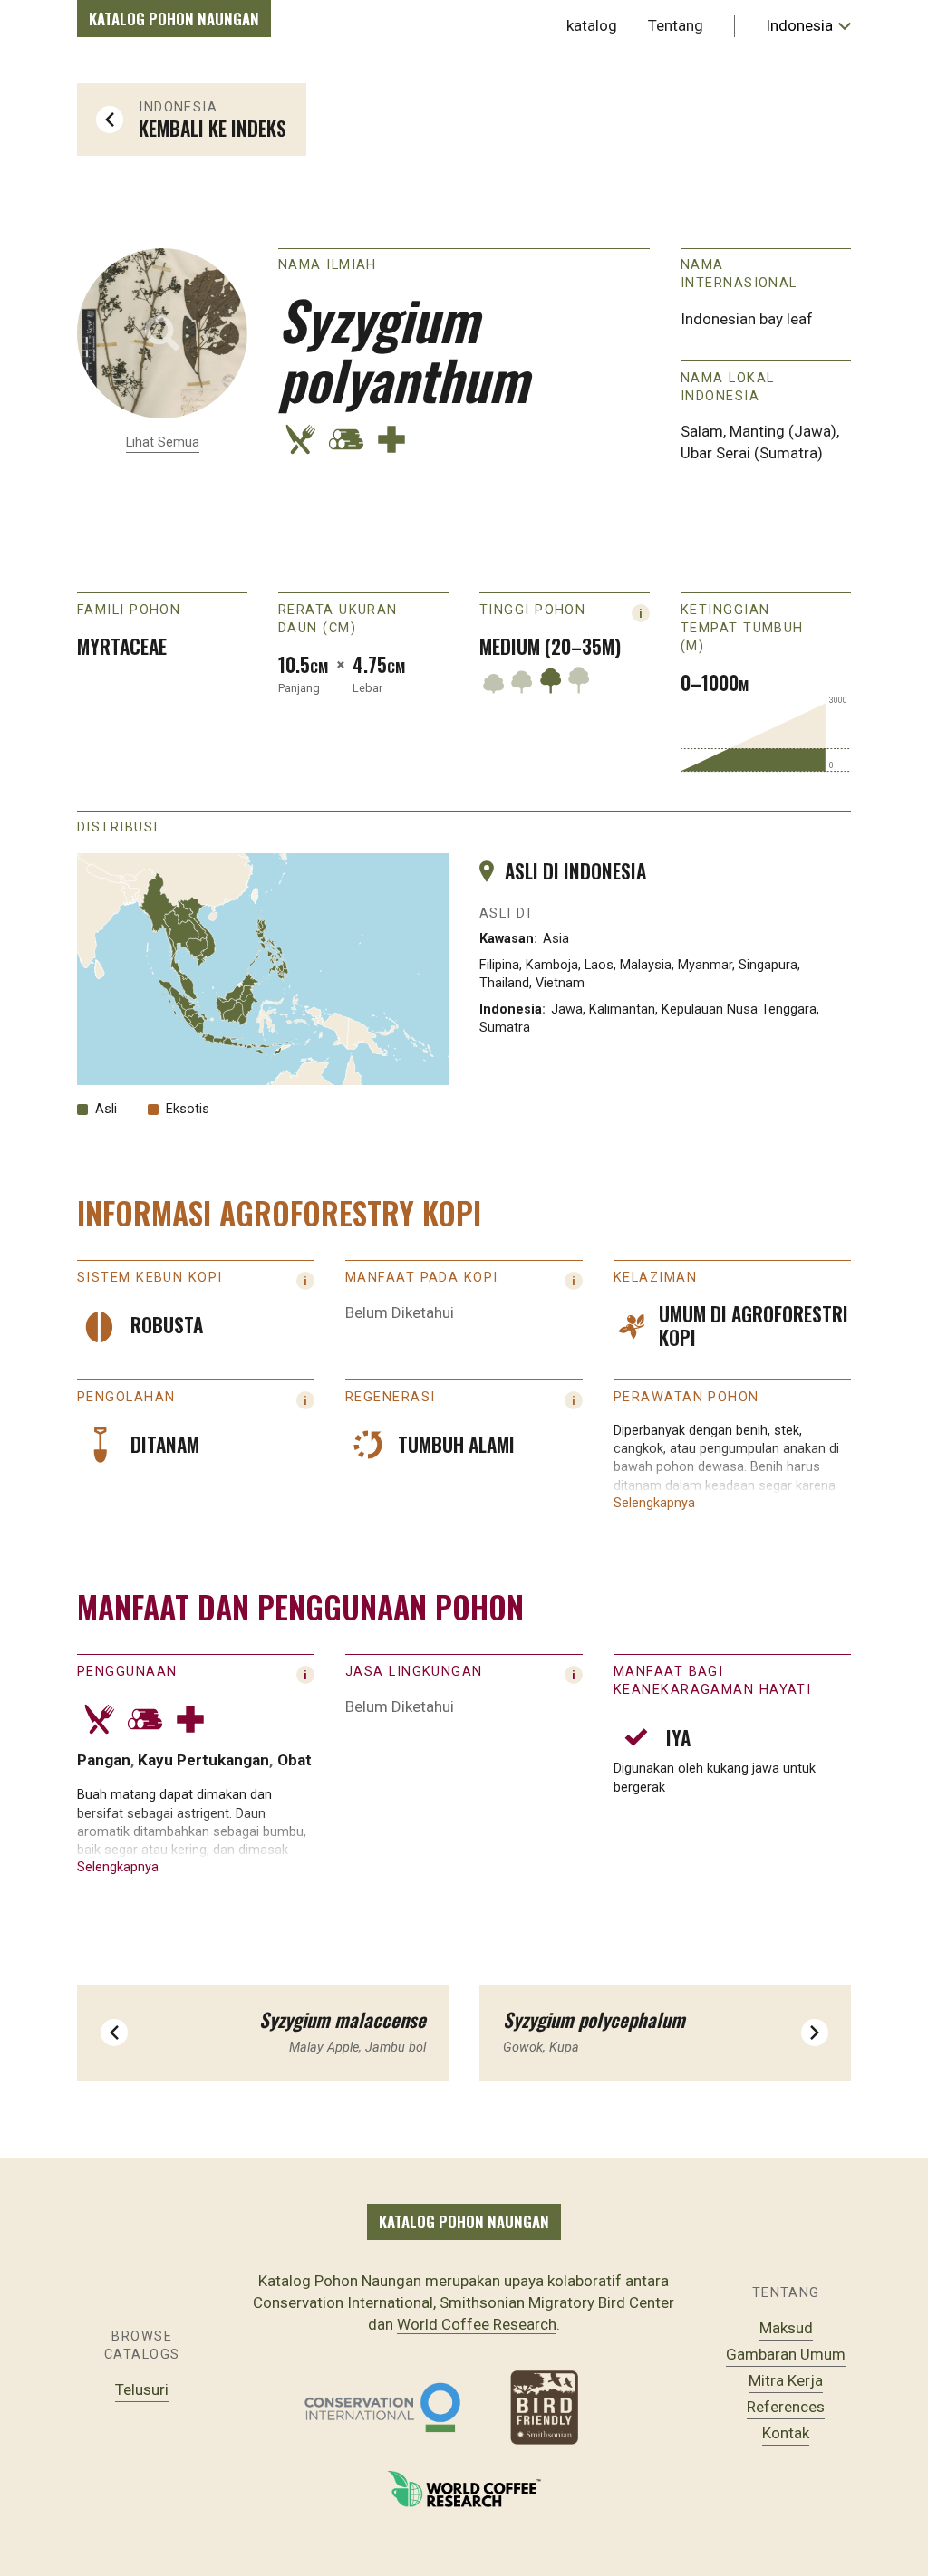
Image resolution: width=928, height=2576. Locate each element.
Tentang (676, 25)
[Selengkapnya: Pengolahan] (305, 1400)
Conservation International (343, 2302)
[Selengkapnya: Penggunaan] (305, 1675)
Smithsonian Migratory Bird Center (557, 2302)
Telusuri (142, 2389)
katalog (592, 25)
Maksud (786, 2328)
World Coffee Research (477, 2324)
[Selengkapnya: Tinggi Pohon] (641, 613)
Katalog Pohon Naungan (174, 19)
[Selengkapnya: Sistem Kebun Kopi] (305, 1281)
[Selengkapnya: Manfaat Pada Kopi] (574, 1281)
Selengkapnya (654, 1503)
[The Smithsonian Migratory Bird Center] (546, 2408)
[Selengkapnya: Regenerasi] (574, 1400)
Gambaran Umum (786, 2354)
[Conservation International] (382, 2408)
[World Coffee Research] (464, 2489)
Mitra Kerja (786, 2380)
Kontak (786, 2433)
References (786, 2407)
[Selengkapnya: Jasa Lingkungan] (574, 1675)
